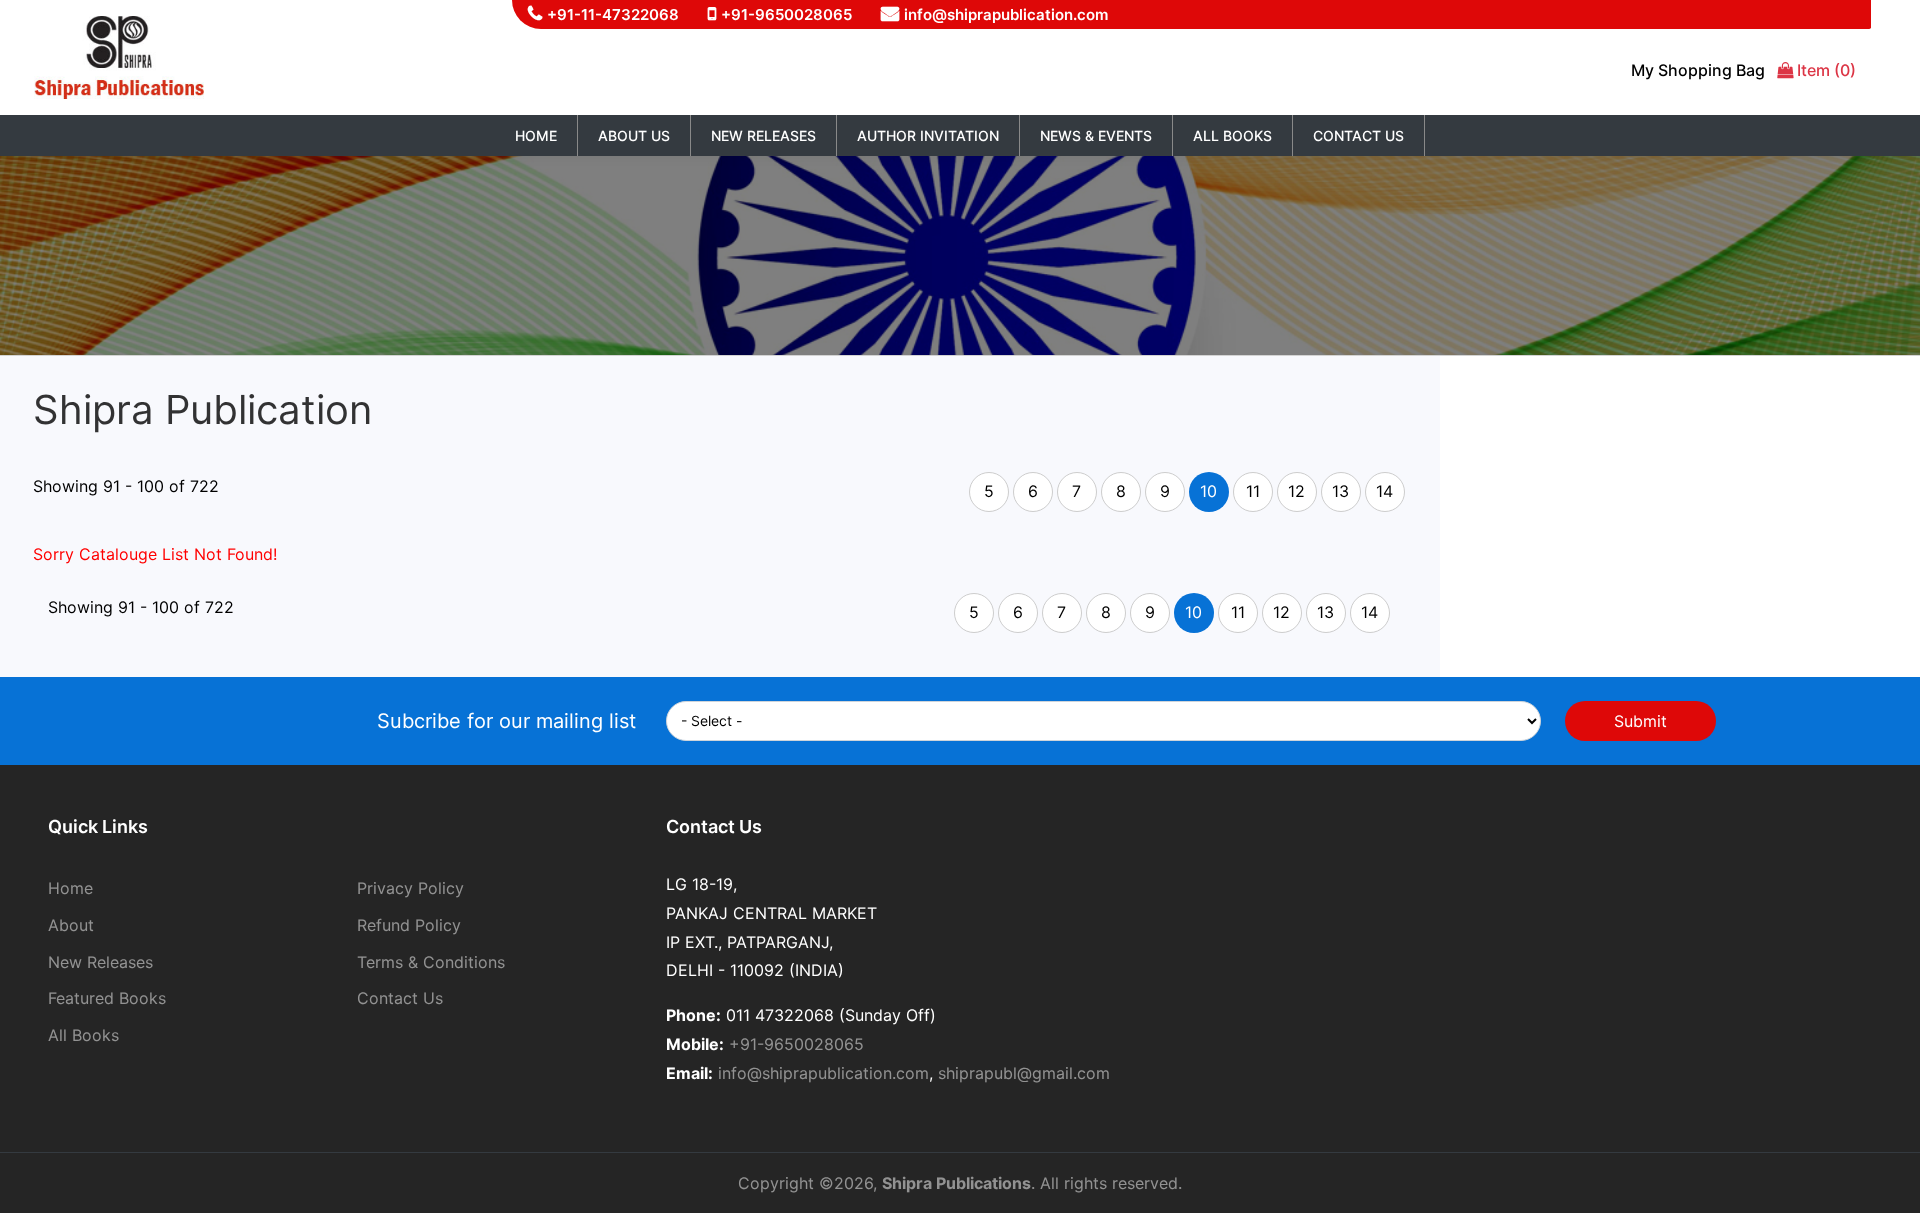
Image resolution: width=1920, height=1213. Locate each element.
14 (1384, 491)
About (71, 925)
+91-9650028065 (786, 14)
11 (1253, 491)
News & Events (1096, 135)
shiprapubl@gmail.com (1024, 1073)
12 (1296, 491)
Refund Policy (409, 925)
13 (1340, 491)
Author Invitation (928, 135)
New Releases (763, 135)
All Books (1232, 135)
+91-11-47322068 (613, 14)
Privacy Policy (410, 888)
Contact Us (1358, 135)
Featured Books (107, 998)
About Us (634, 135)
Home (536, 135)
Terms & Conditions (431, 962)
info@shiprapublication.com (1006, 14)
